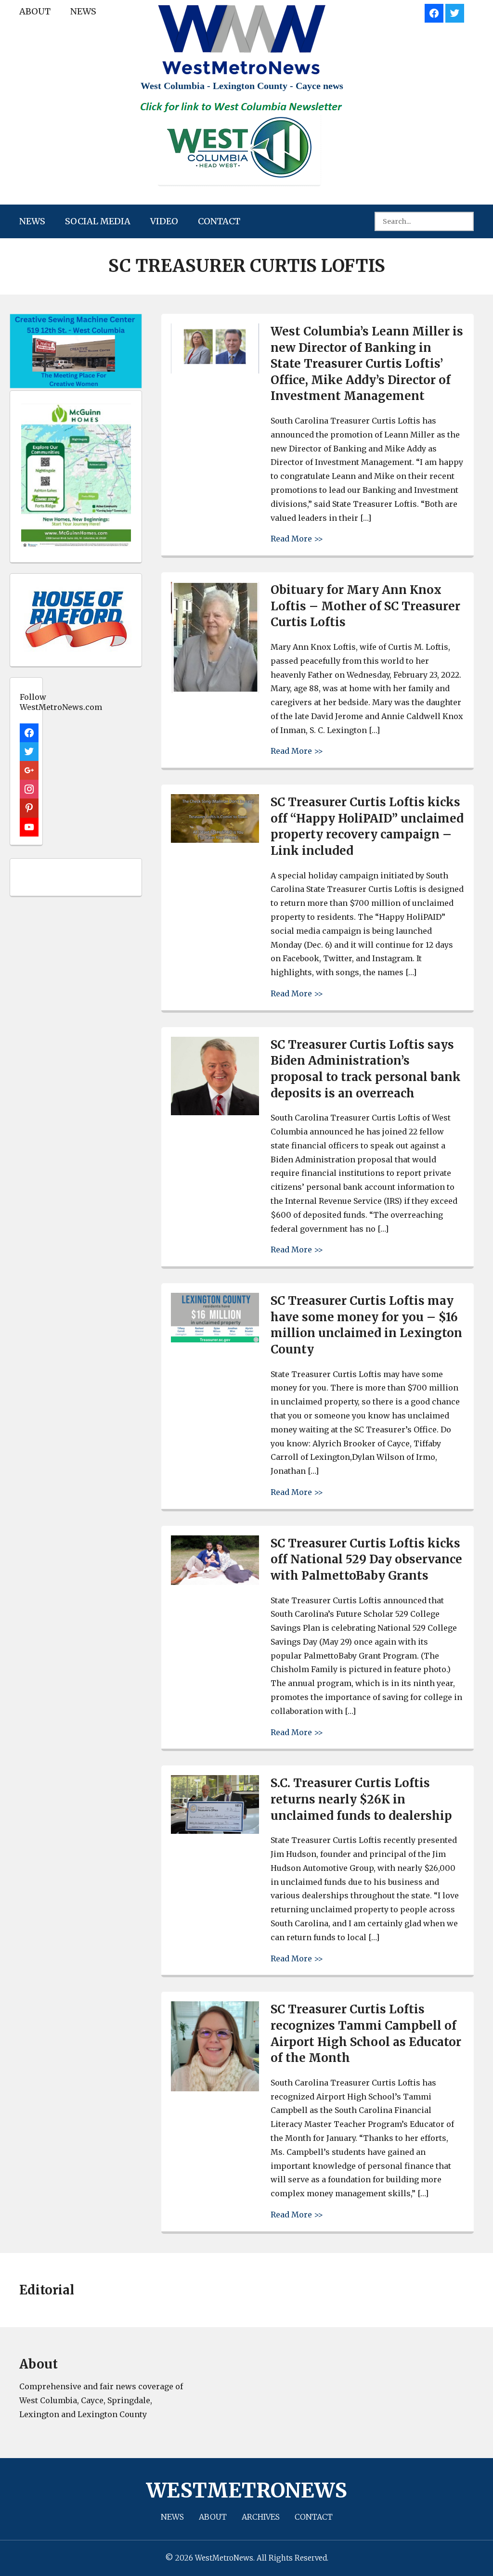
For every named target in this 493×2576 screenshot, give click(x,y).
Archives (261, 2517)
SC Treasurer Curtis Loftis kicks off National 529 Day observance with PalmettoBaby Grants (366, 1559)
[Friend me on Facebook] (434, 12)
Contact (219, 221)
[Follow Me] (455, 12)
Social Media (98, 221)
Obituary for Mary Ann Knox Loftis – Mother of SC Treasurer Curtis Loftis (365, 606)
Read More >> (297, 538)
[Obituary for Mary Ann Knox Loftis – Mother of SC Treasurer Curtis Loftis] (215, 690)
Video (164, 221)
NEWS (83, 11)
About (35, 11)
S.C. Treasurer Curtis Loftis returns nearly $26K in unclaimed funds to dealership (361, 1799)
